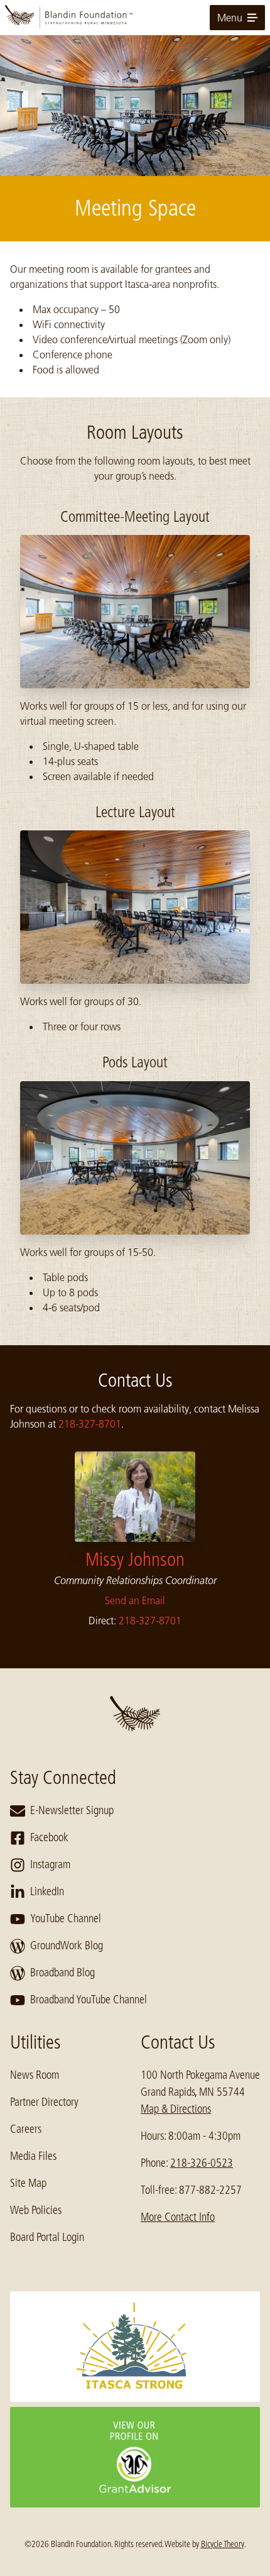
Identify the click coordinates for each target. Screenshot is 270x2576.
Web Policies (36, 2210)
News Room (35, 2075)
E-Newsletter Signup (72, 1810)
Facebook (49, 1837)
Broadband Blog (62, 1973)
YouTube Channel (66, 1918)
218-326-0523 (202, 2163)
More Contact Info (178, 2217)
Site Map (28, 2183)
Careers (26, 2129)
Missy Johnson (135, 1560)
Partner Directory (44, 2102)
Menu (230, 18)
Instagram (50, 1864)
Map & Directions (176, 2109)
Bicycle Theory (223, 2544)
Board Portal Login (47, 2237)
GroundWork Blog (67, 1946)
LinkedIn (47, 1891)
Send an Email (135, 1600)
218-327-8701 (90, 1424)
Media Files (33, 2156)
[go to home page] (135, 18)
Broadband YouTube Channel (89, 2000)
